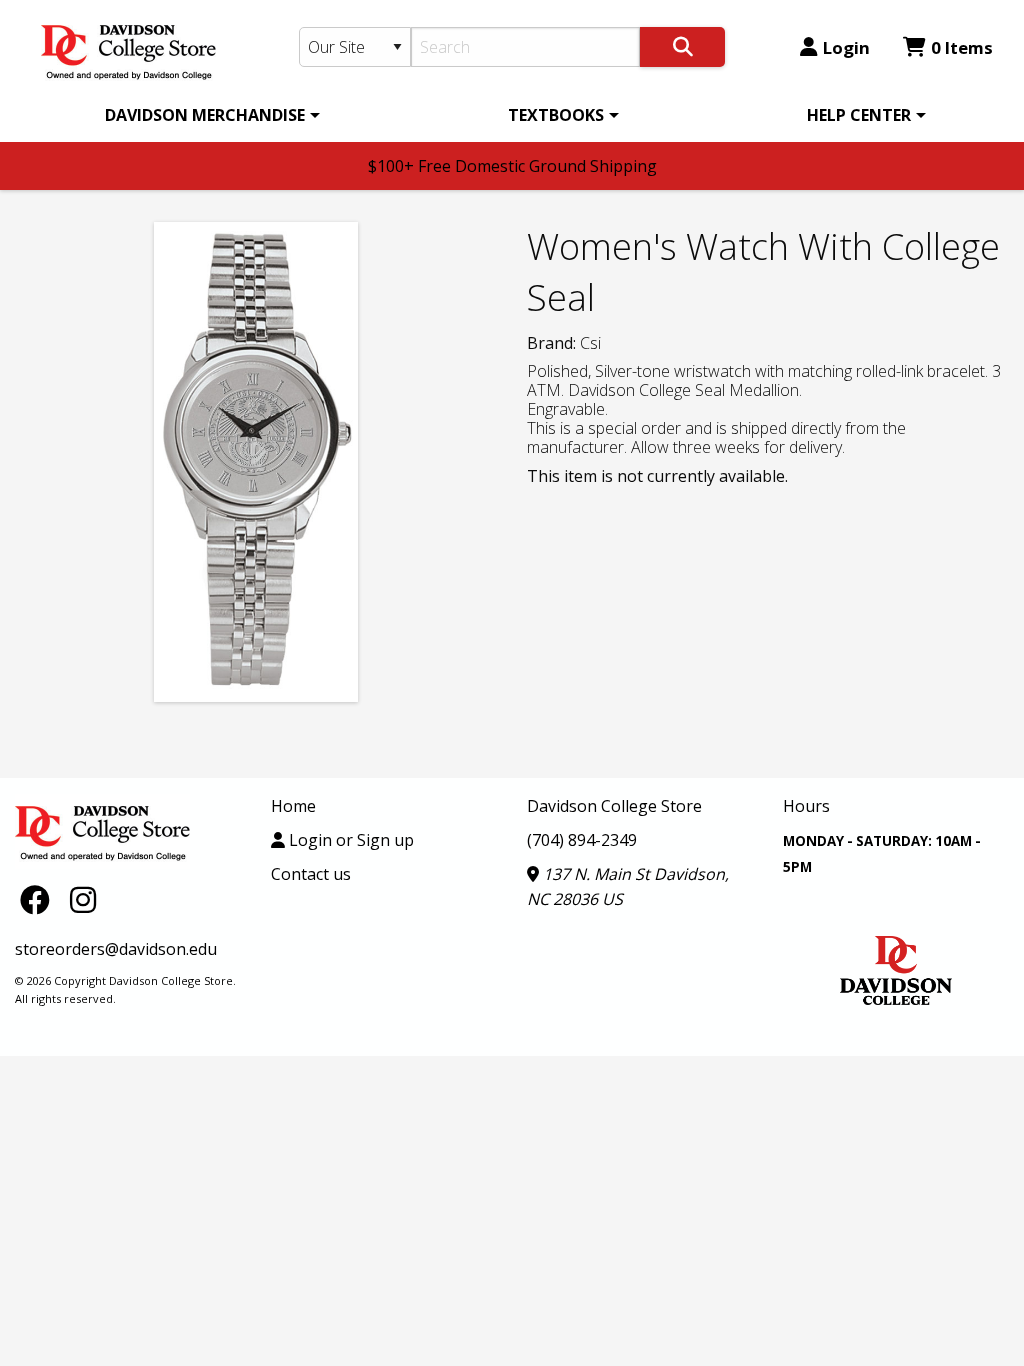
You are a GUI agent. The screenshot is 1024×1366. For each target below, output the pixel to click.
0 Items (962, 47)
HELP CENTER (859, 115)
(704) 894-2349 (582, 840)
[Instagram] (83, 898)
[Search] (682, 47)
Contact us (311, 874)
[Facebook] (40, 898)
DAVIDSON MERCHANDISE (205, 115)
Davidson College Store (614, 806)
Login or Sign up (349, 840)
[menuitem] (209, 115)
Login (846, 47)
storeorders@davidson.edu (116, 949)
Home (293, 806)
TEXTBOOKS (556, 115)
